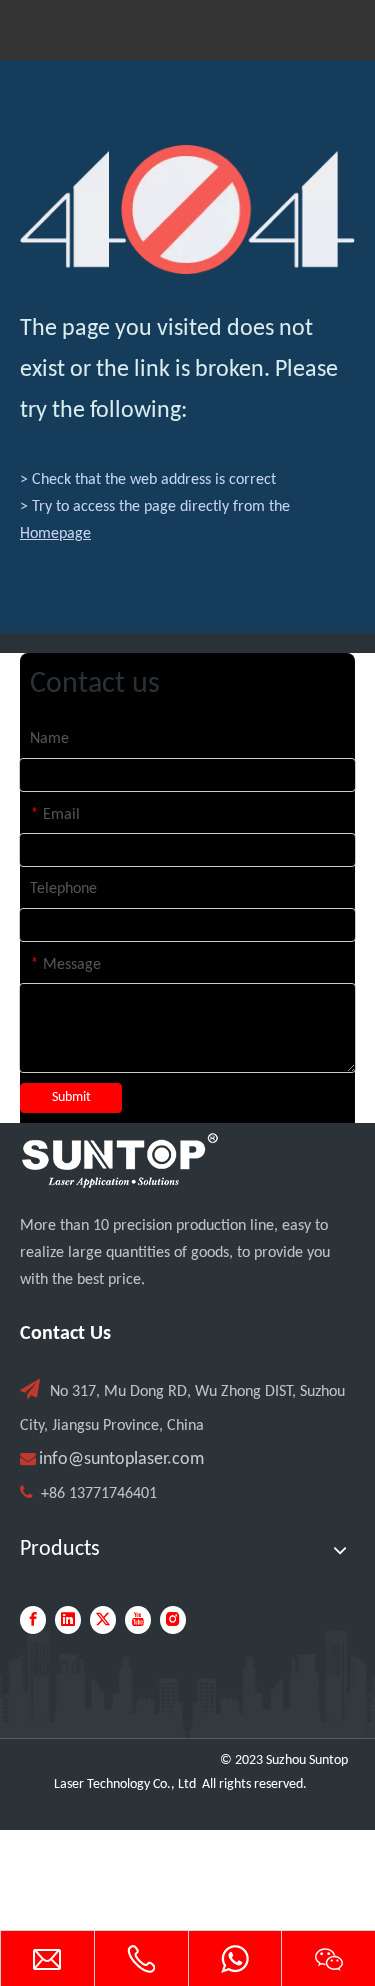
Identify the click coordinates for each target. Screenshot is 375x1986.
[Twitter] (103, 1620)
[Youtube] (138, 1620)
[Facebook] (33, 1620)
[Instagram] (173, 1620)
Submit (71, 1097)
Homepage (55, 534)
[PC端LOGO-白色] (120, 1161)
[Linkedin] (68, 1620)
